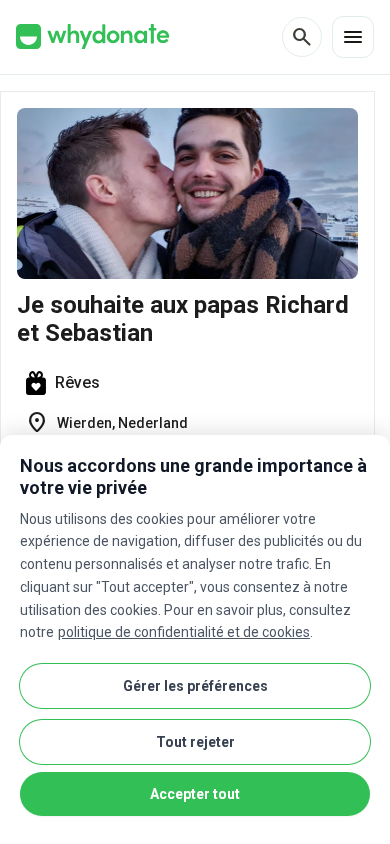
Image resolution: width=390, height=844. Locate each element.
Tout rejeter (195, 742)
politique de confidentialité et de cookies (184, 632)
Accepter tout (195, 794)
